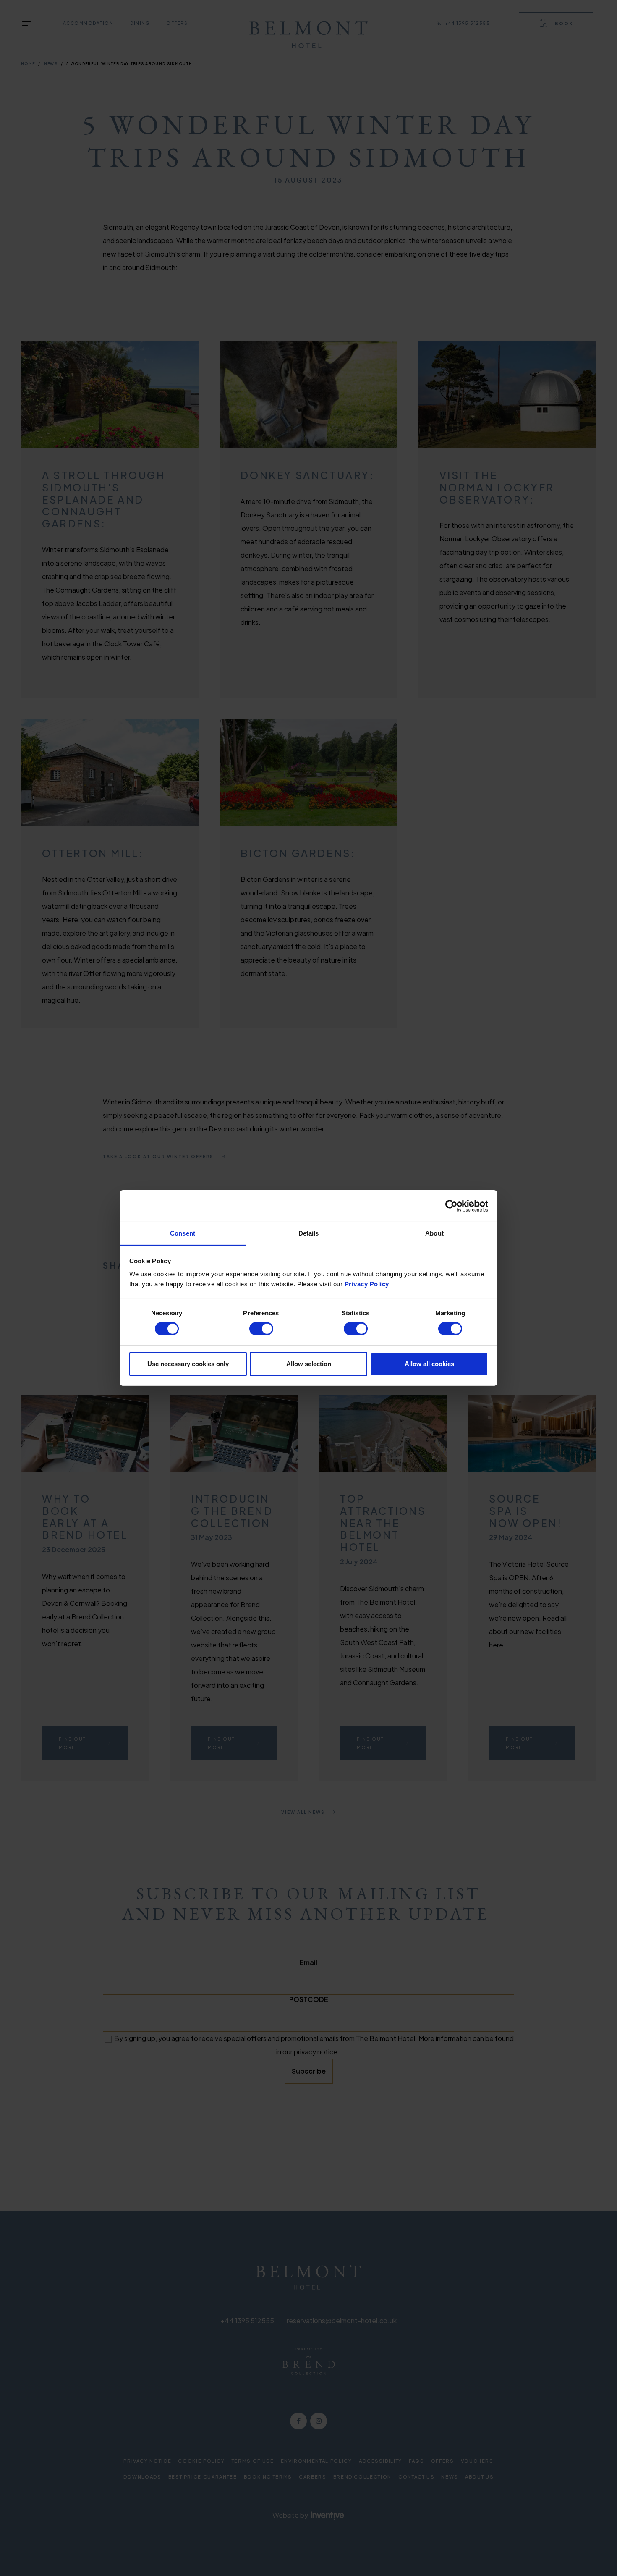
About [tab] (434, 1233)
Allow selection (309, 1364)
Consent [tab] (183, 1233)
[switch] (261, 1329)
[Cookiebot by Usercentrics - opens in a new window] (451, 1206)
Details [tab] (309, 1233)
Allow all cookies (429, 1364)
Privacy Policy (367, 1284)
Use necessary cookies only (188, 1364)
